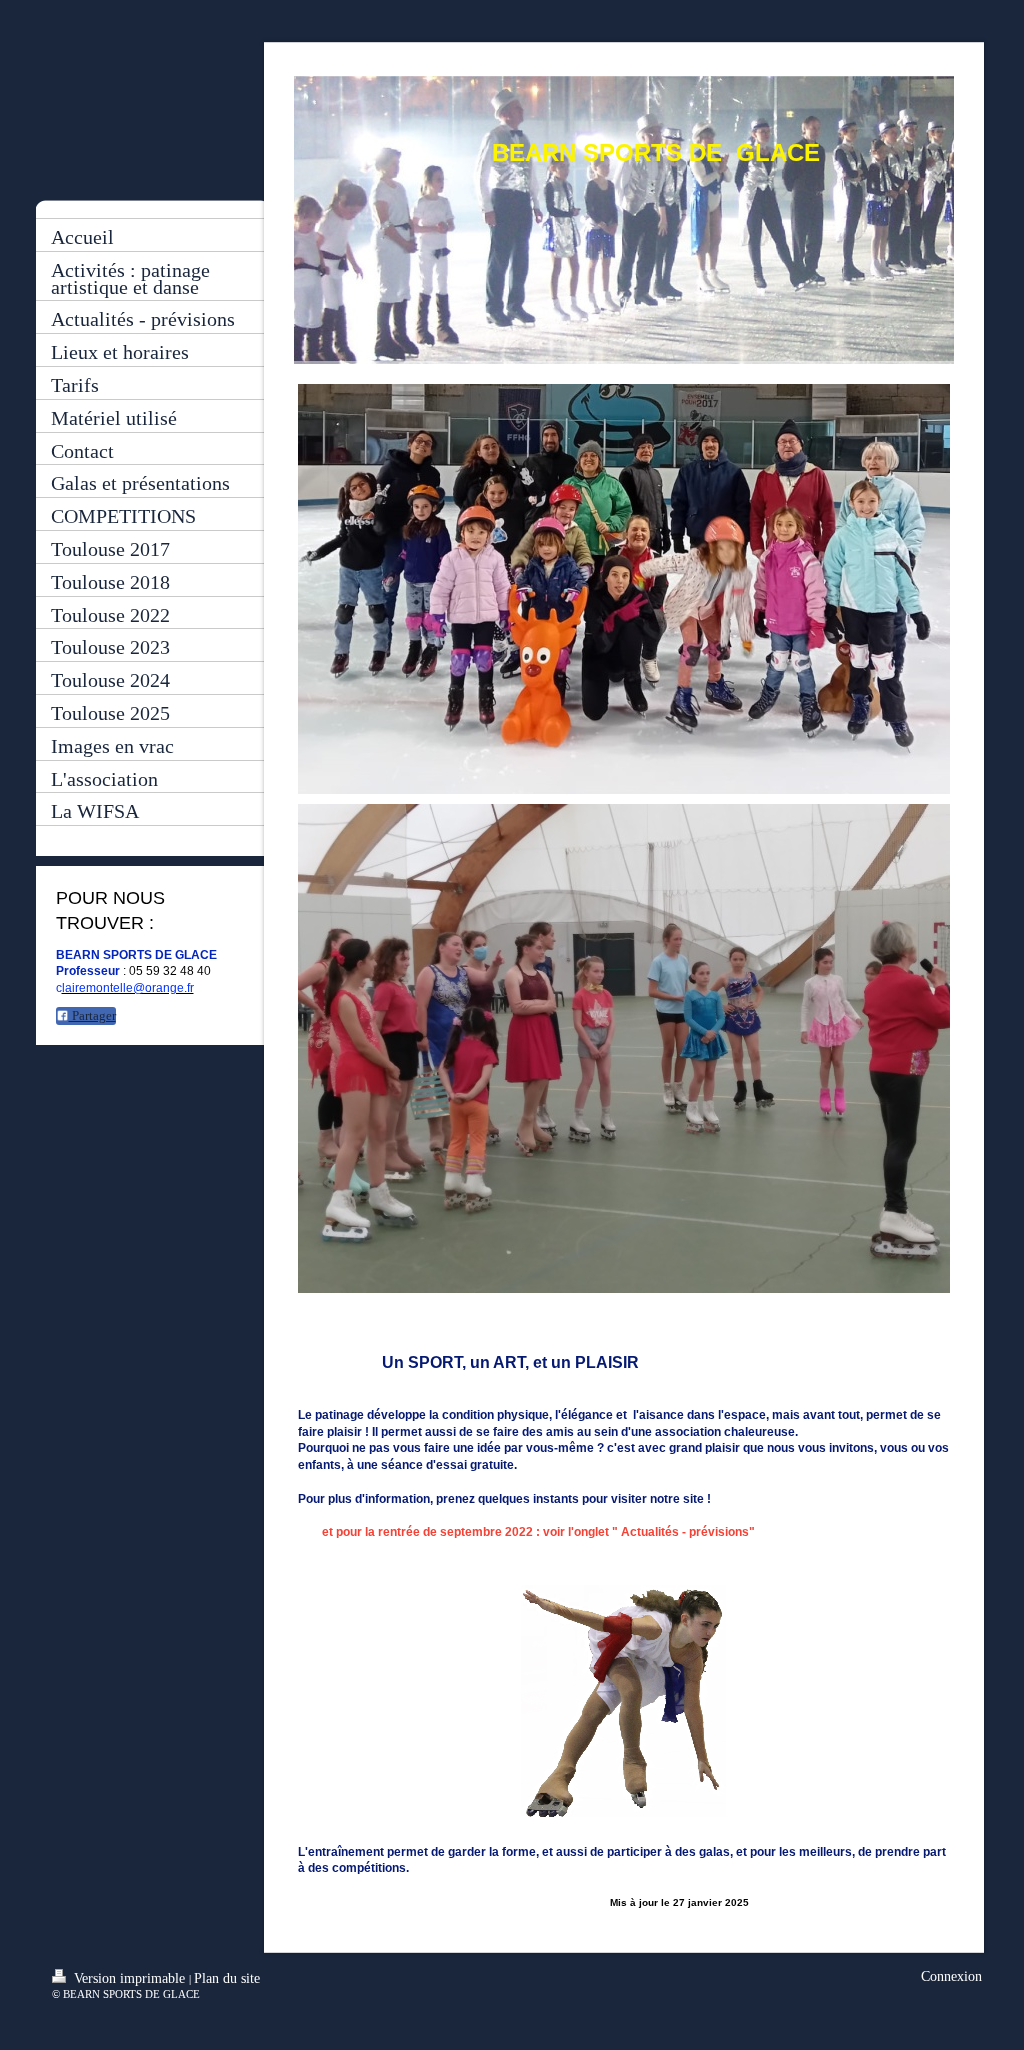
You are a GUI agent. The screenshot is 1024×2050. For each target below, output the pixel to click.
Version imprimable (129, 1978)
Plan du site (227, 1978)
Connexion (951, 1976)
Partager (92, 1015)
